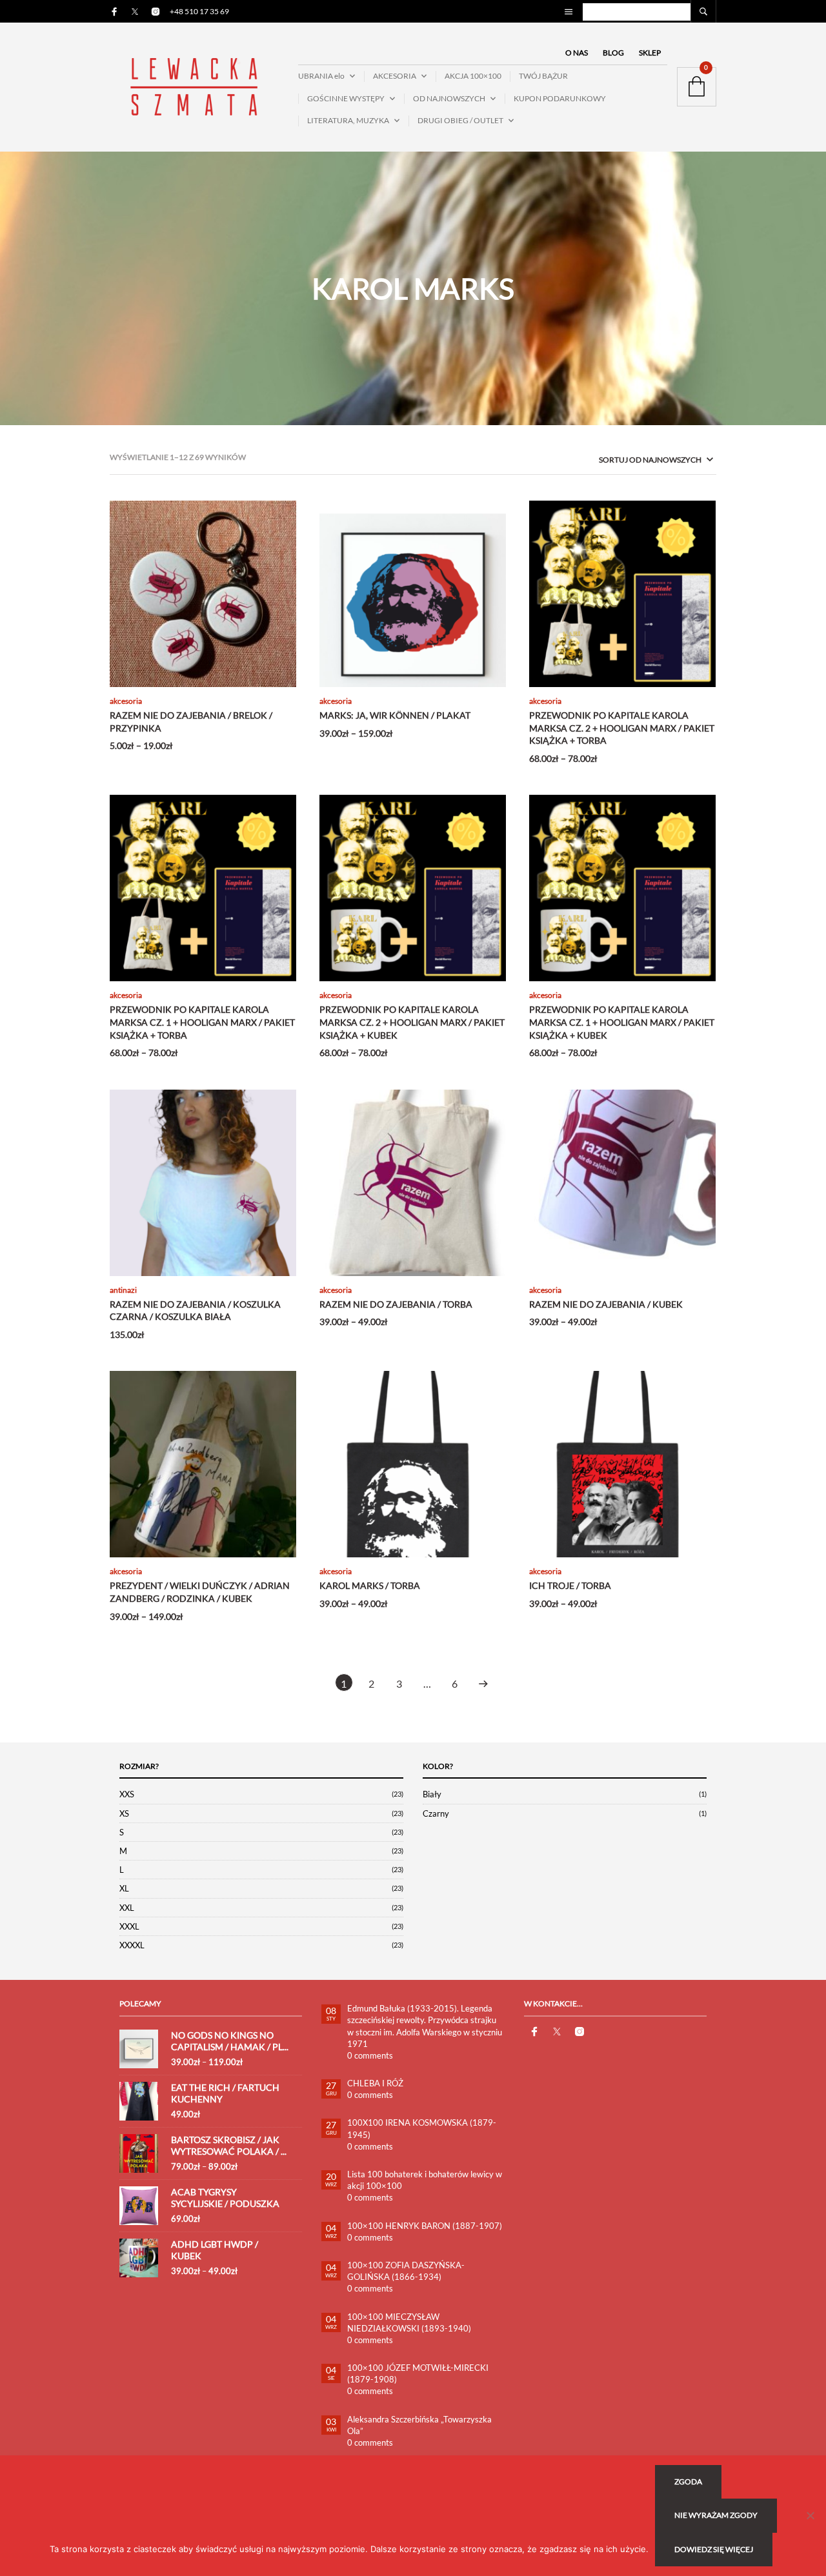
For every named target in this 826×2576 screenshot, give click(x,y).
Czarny (436, 1813)
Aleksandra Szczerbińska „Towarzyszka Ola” (419, 2425)
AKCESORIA (395, 76)
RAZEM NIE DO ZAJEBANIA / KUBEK (606, 1304)
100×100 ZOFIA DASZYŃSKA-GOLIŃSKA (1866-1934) (406, 2271)
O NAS (577, 53)
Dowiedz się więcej (714, 2549)
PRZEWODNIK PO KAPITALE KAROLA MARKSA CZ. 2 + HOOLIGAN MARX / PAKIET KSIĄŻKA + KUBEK (412, 1022)
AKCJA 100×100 (473, 76)
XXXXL (132, 1945)
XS (124, 1813)
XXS (127, 1794)
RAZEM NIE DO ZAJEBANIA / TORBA (396, 1304)
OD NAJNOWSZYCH (449, 98)
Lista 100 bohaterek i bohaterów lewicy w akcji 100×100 (425, 2180)
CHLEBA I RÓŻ (375, 2083)
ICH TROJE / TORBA (570, 1585)
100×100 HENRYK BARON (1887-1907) (425, 2226)
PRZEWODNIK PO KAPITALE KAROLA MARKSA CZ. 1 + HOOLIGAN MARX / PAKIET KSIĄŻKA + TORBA (202, 1022)
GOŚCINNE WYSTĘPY (346, 98)
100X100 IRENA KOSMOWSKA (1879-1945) (422, 2128)
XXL (127, 1908)
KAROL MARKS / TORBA (370, 1585)
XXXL (129, 1926)
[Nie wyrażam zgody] (810, 2515)
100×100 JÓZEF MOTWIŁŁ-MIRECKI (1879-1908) (418, 2373)
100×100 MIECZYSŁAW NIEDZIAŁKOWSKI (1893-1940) (409, 2322)
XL (124, 1888)
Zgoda (688, 2481)
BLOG (613, 53)
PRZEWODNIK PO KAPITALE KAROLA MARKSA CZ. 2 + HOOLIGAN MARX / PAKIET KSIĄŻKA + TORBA (622, 728)
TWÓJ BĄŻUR (543, 76)
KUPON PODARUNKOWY (560, 98)
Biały (432, 1794)
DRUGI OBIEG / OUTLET (460, 120)
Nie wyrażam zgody (716, 2515)
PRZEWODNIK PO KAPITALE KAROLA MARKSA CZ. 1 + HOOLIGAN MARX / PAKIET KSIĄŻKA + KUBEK (622, 1022)
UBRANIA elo (321, 76)
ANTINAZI (123, 1290)
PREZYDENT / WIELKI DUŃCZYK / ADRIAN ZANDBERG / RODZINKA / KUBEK (200, 1592)
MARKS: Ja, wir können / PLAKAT (395, 715)
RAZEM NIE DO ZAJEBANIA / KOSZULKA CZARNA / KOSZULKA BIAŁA (195, 1311)
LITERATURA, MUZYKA (348, 120)
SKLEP (650, 53)
